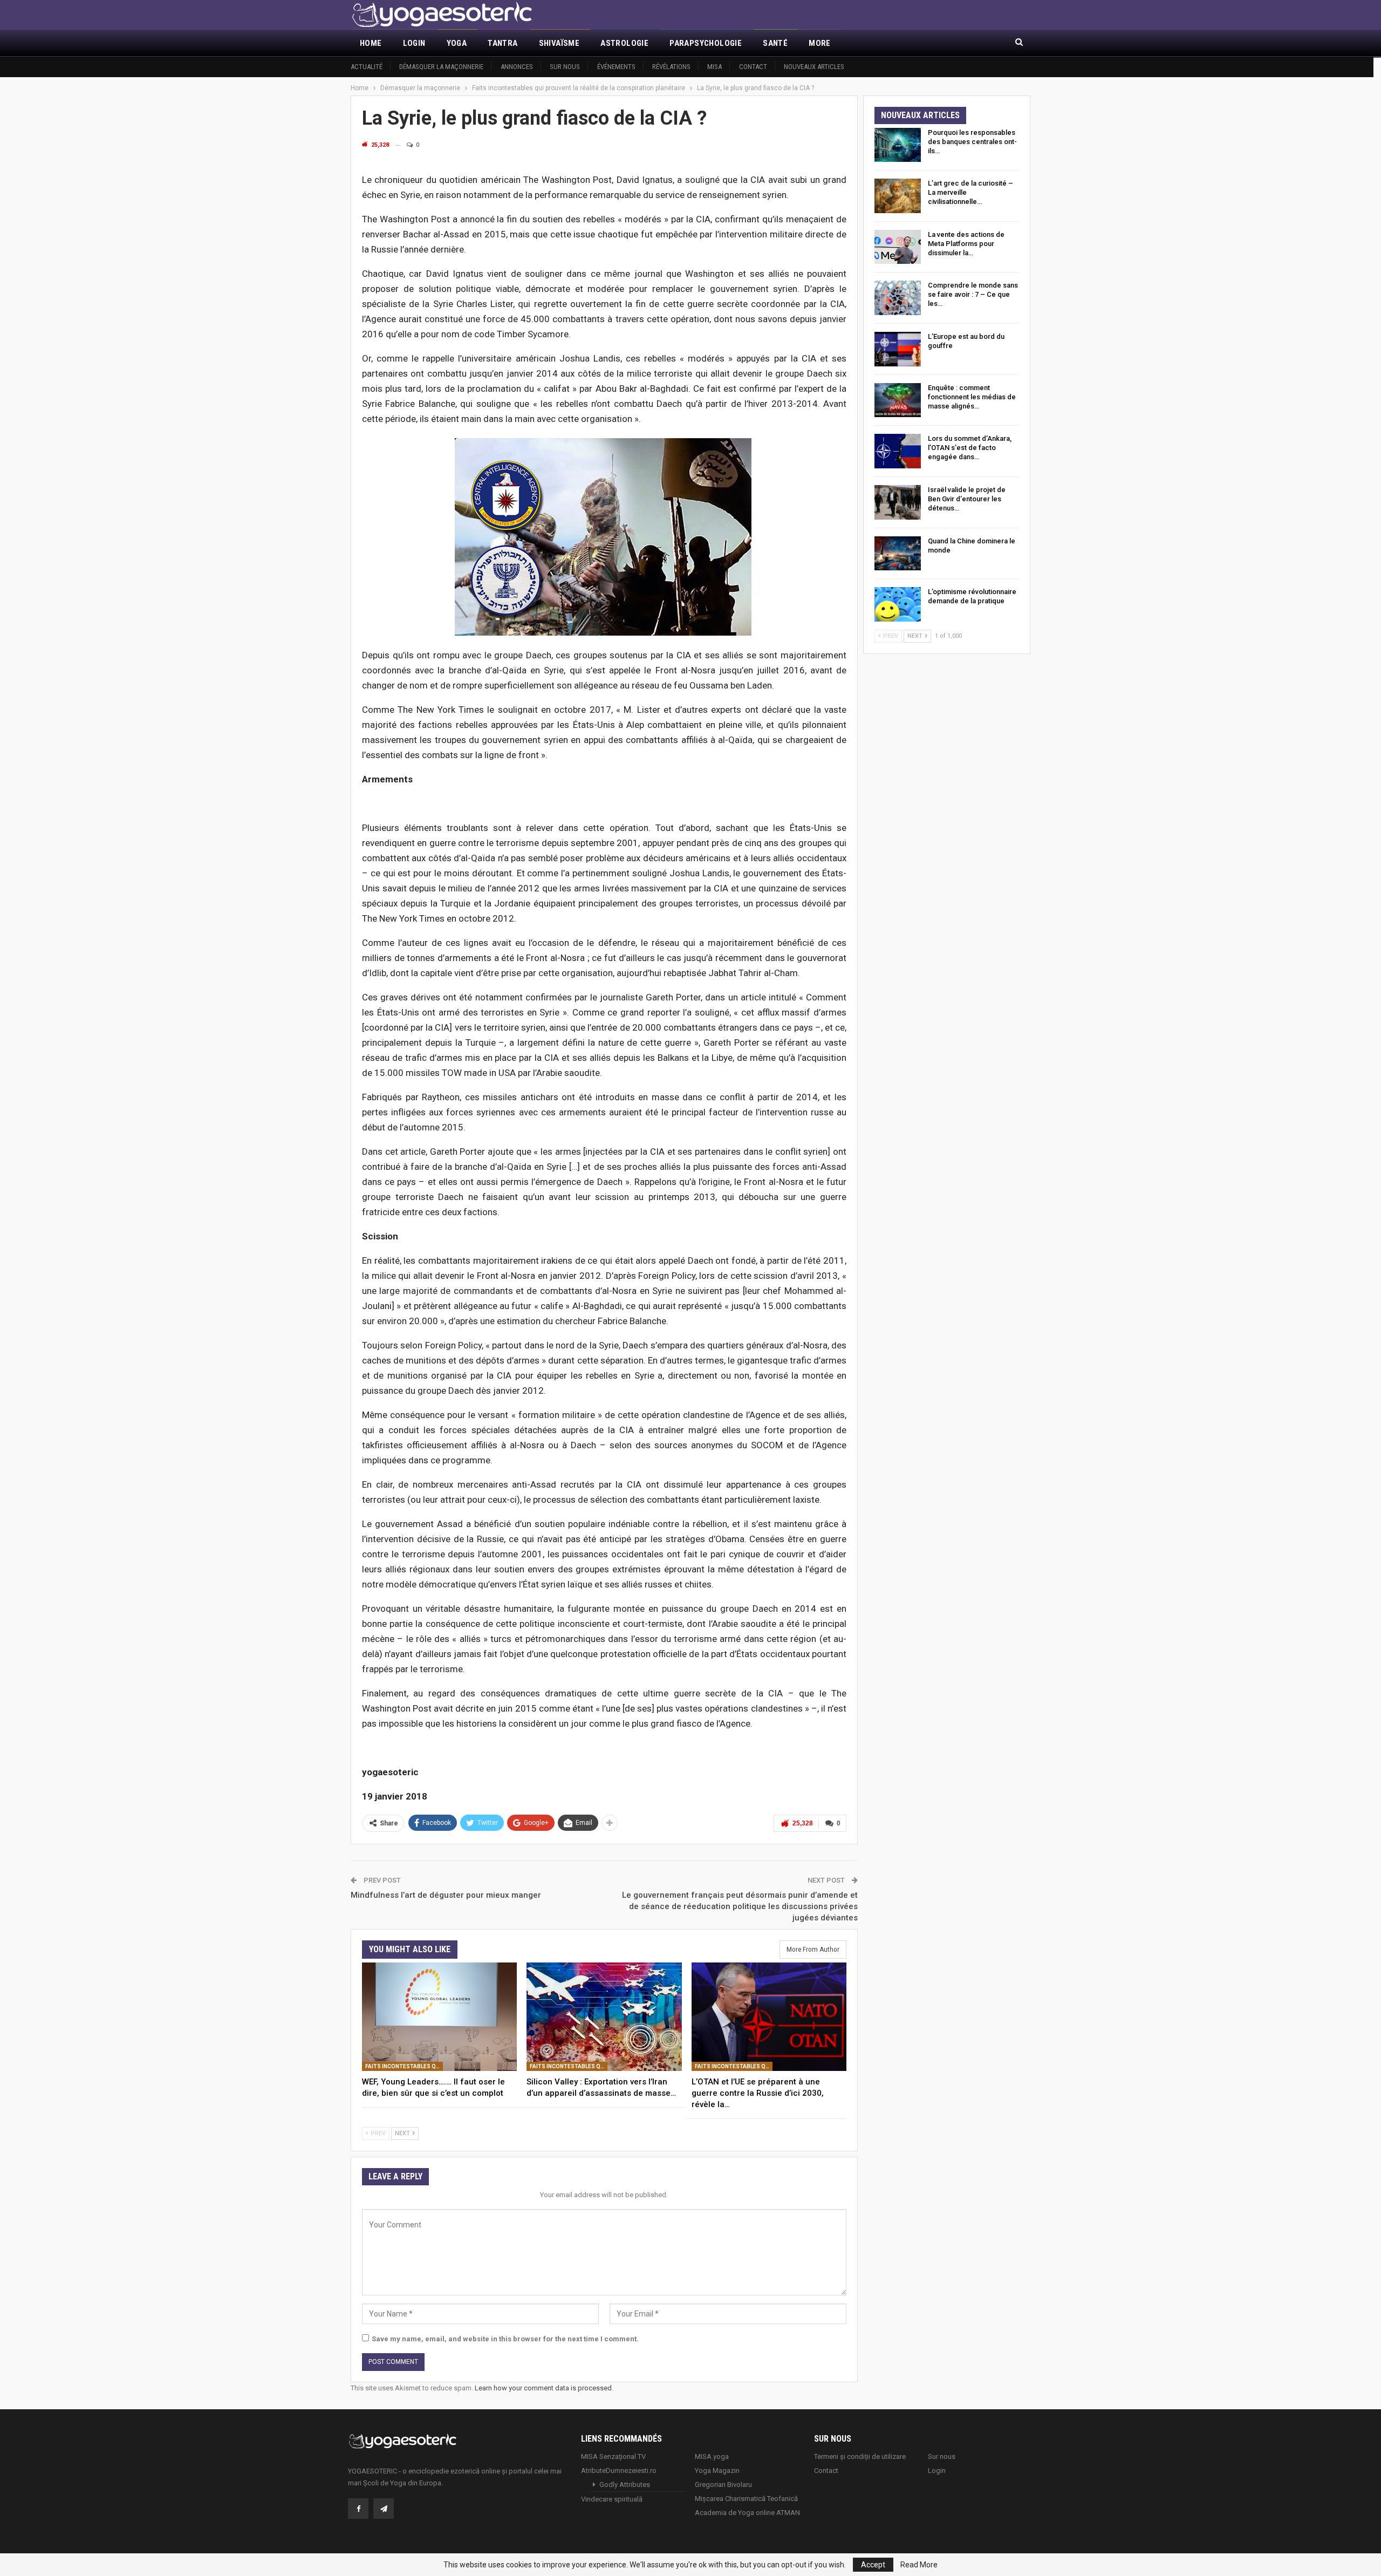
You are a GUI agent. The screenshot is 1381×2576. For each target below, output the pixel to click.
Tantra (503, 43)
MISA (715, 67)
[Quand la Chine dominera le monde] (898, 554)
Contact (753, 67)
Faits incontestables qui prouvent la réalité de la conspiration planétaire (404, 2066)
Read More (919, 2565)
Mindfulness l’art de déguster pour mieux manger (446, 1895)
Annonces (517, 67)
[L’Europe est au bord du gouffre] (898, 349)
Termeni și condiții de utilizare (860, 2456)
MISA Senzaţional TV (613, 2456)
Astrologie (624, 43)
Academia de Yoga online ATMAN (747, 2513)
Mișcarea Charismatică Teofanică (746, 2499)
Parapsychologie (706, 43)
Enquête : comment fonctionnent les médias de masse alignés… (972, 397)
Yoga (457, 43)
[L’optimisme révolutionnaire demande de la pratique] (898, 604)
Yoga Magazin (717, 2471)
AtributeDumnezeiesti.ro (619, 2471)
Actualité (367, 67)
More (820, 43)
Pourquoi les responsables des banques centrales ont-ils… (972, 142)
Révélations (671, 67)
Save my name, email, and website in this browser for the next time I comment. (505, 2339)
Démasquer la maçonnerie (441, 67)
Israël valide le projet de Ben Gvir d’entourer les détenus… (967, 499)
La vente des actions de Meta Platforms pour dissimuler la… (966, 244)
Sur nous (565, 67)
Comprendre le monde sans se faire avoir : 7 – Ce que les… (973, 294)
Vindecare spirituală (612, 2499)
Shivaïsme (559, 43)
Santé (775, 43)
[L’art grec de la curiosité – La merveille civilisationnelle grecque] (898, 196)
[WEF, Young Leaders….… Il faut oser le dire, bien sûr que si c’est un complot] (439, 2017)
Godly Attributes (625, 2485)
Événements (616, 67)
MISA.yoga (712, 2456)
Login (414, 43)
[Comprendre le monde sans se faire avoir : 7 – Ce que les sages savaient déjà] (898, 298)
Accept (873, 2565)
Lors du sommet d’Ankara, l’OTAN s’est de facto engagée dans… (970, 448)
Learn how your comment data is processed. (544, 2388)
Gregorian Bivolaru (723, 2485)
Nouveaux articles (814, 67)
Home (371, 43)
